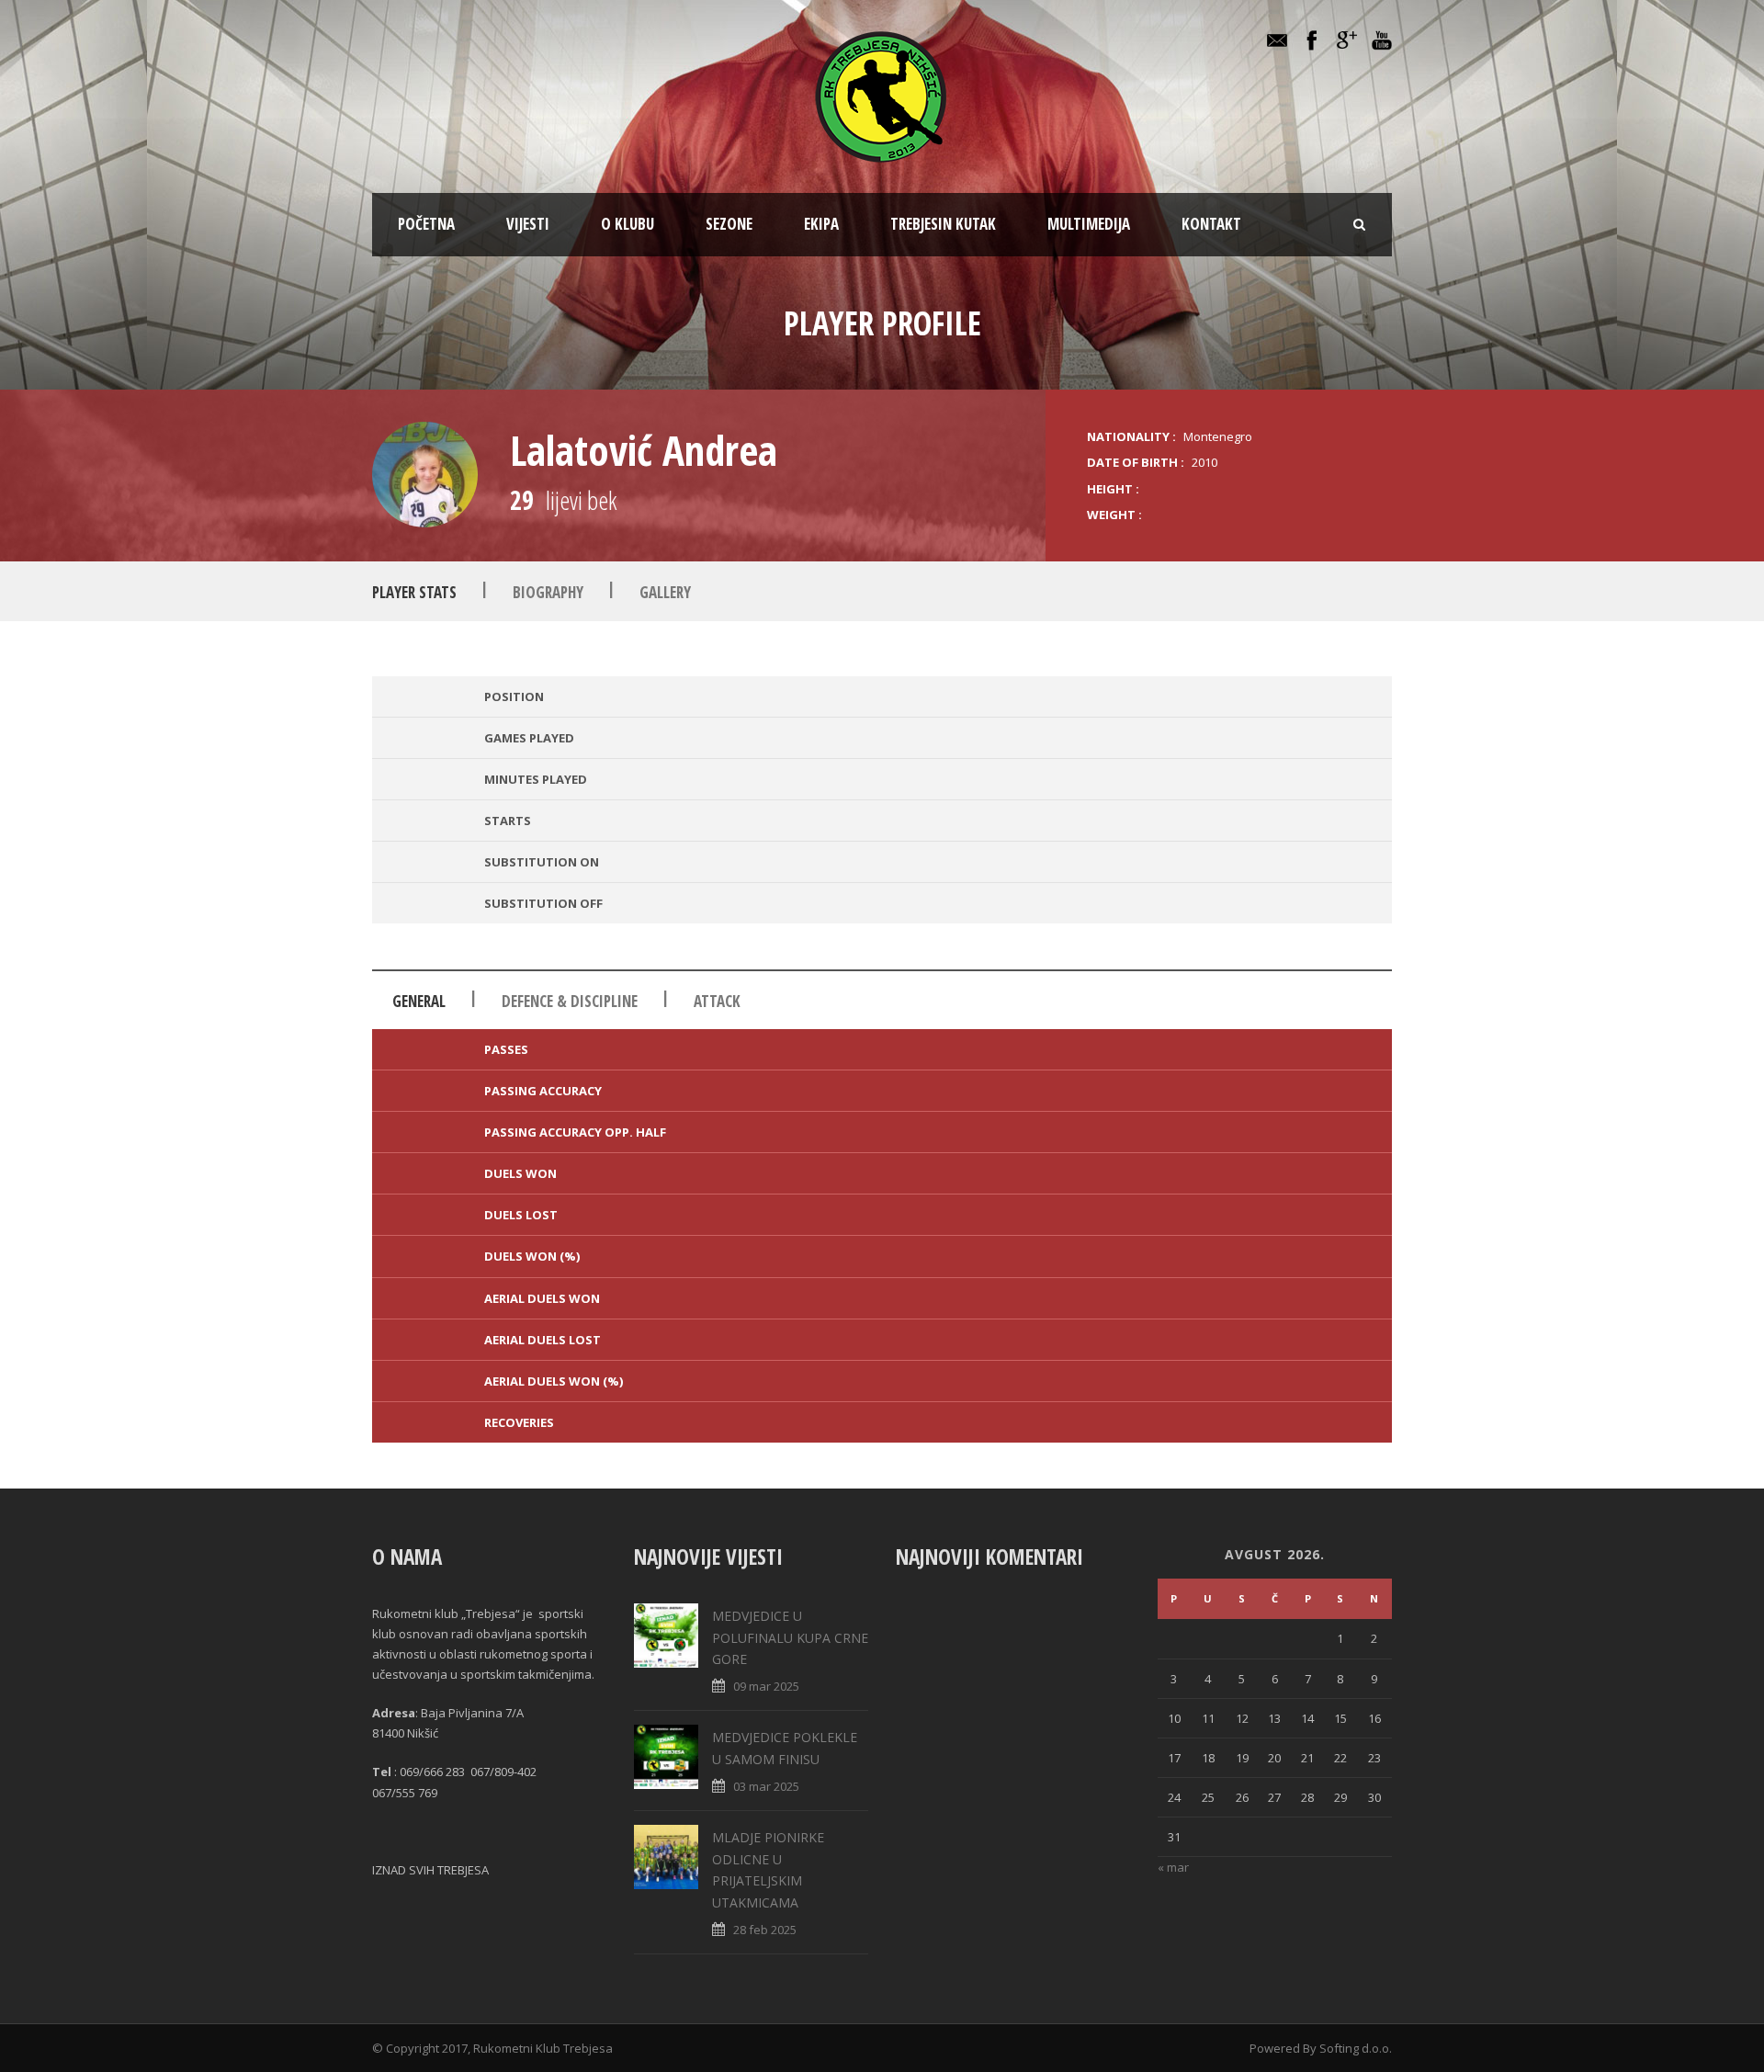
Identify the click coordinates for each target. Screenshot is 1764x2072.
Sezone (729, 224)
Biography (548, 592)
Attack (717, 1001)
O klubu (628, 224)
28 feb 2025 (765, 1930)
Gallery (665, 592)
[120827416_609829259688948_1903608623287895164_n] (425, 475)
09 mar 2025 (766, 1686)
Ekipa (821, 224)
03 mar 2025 (766, 1786)
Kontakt (1211, 224)
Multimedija (1089, 224)
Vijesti (528, 224)
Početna (426, 224)
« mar (1173, 1867)
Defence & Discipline (570, 1001)
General (419, 1001)
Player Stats (414, 592)
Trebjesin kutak (943, 224)
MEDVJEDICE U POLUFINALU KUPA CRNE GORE (790, 1638)
